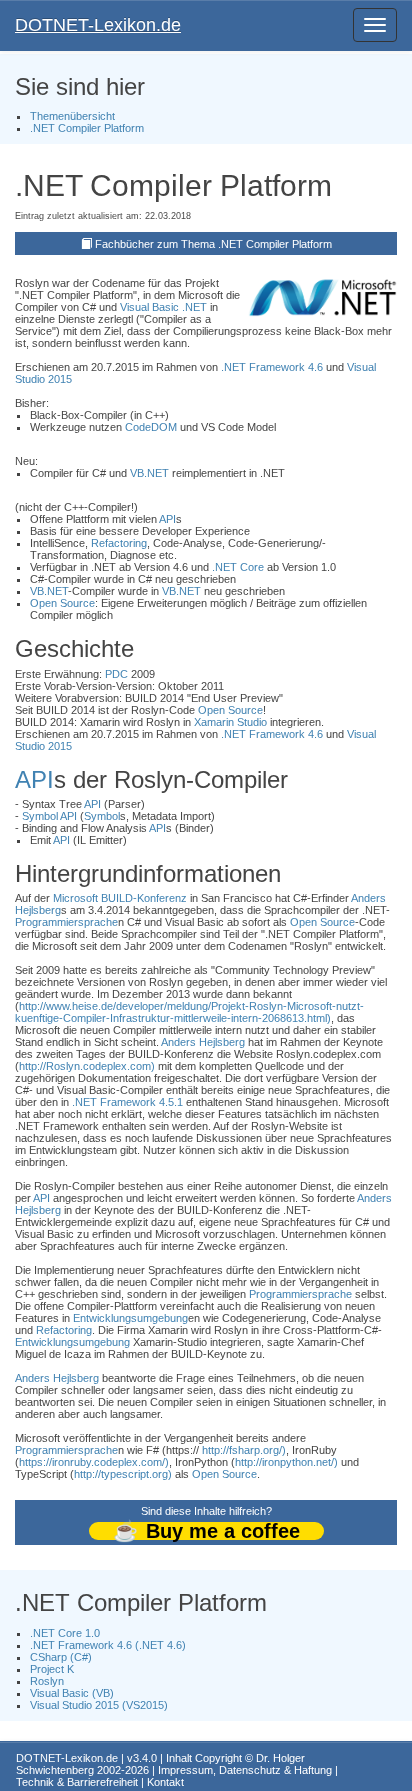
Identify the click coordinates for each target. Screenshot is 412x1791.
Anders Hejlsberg (203, 1042)
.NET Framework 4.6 (272, 367)
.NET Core (238, 567)
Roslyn (47, 1681)
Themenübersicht (72, 116)
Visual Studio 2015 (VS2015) (99, 1705)
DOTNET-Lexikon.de (98, 25)
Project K (52, 1669)
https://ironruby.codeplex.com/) (94, 1462)
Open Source (62, 603)
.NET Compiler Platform (87, 128)
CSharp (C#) (61, 1657)
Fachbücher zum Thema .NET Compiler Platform (213, 244)
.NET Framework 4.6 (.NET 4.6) (108, 1645)
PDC (116, 674)
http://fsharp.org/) (244, 1450)
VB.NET (149, 473)
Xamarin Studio (230, 722)
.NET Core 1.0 (65, 1633)
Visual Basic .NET (163, 307)
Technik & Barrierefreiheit (77, 1782)
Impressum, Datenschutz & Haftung (245, 1770)
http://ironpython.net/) (286, 1462)
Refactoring (119, 543)
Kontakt (165, 1782)
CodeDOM (151, 427)
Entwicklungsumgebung (130, 1318)
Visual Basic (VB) (72, 1693)
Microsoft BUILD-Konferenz (120, 898)
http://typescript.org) (123, 1474)
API (167, 519)
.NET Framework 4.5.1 (127, 1102)
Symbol (40, 816)
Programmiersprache (66, 922)
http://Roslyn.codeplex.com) (87, 1066)
